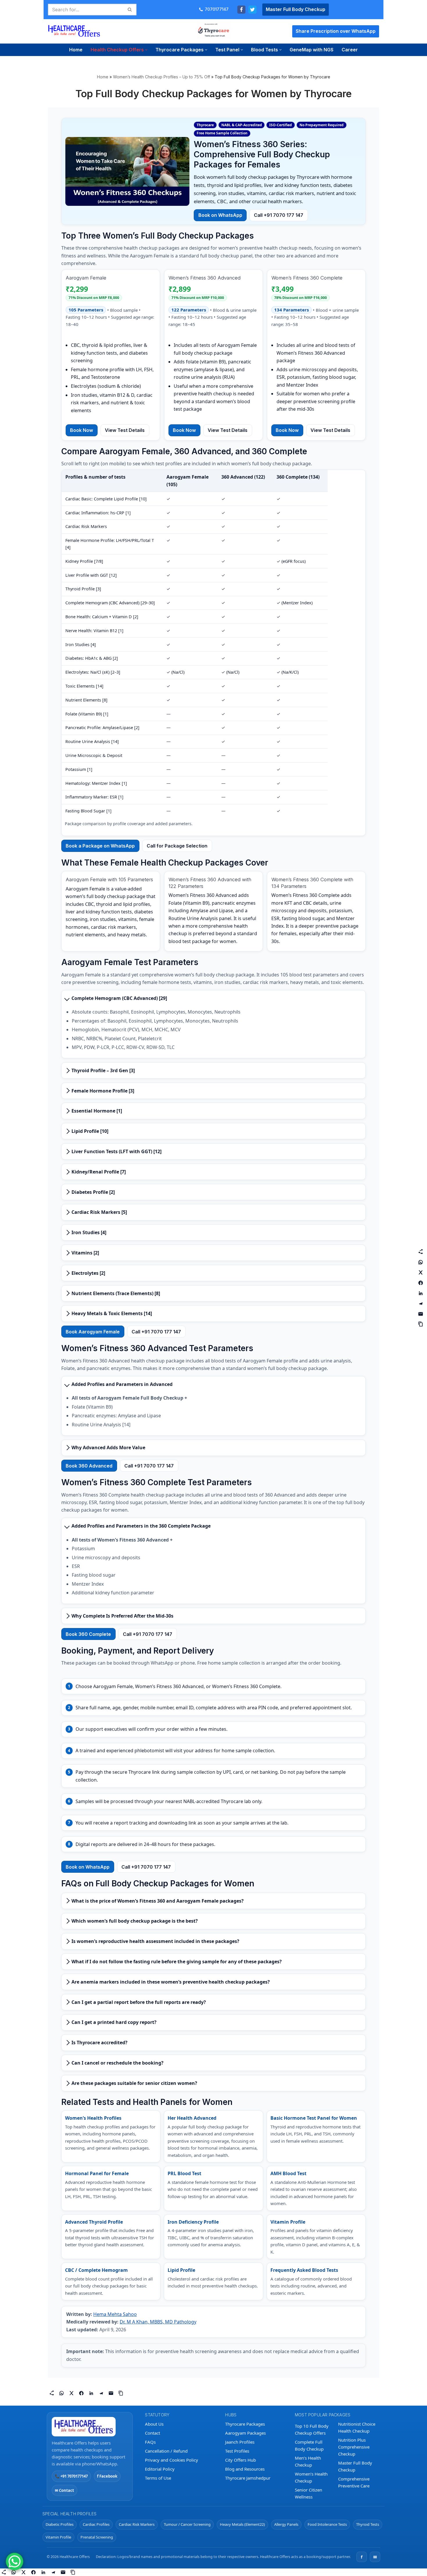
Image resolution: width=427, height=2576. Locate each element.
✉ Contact (64, 2490)
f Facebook (107, 2476)
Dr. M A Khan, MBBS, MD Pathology (158, 2322)
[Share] (52, 2393)
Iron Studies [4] (89, 1232)
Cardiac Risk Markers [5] (99, 1212)
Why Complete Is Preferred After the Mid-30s (122, 1616)
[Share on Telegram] (101, 2393)
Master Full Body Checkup (296, 9)
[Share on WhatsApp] (62, 2393)
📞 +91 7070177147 (71, 2476)
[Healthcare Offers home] (90, 2427)
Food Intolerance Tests (327, 2524)
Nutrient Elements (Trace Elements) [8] (116, 1293)
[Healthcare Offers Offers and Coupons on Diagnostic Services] (74, 31)
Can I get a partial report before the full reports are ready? (139, 2002)
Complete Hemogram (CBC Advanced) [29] (119, 998)
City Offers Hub (241, 2460)
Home (76, 50)
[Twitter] (252, 10)
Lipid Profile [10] (90, 1131)
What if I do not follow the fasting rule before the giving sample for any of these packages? (177, 1962)
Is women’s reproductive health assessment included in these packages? (155, 1941)
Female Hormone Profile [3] (103, 1091)
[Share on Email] (111, 2393)
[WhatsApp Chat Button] (15, 2561)
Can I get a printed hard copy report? (114, 2022)
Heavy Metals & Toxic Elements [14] (112, 1313)
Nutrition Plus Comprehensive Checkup (354, 2447)
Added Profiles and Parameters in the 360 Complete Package (141, 1526)
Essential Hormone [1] (97, 1111)
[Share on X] (71, 2393)
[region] (214, 653)
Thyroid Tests (368, 2524)
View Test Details (125, 430)
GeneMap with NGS (312, 50)
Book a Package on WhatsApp (100, 846)
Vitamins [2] (85, 1253)
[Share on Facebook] (81, 2393)
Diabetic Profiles (60, 2524)
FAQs (150, 2442)
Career (350, 50)
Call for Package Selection (177, 846)
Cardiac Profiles (96, 2524)
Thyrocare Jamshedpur (248, 2478)
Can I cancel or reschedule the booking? (117, 2063)
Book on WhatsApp (220, 215)
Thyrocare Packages (245, 2424)
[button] (146, 50)
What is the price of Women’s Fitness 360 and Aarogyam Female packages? (158, 1901)
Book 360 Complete (88, 1634)
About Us (154, 2424)
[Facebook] (241, 10)
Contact (152, 2433)
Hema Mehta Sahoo (115, 2314)
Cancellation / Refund (166, 2451)
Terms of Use (158, 2478)
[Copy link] (121, 2393)
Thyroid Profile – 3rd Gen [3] (103, 1070)
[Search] (130, 10)
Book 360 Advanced (89, 1466)
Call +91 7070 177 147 (279, 215)
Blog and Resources (245, 2469)
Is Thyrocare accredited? (99, 2043)
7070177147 (217, 9)
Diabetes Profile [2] (93, 1192)
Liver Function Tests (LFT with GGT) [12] (116, 1151)
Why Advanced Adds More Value (108, 1447)
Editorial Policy (160, 2469)
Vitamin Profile (58, 2537)
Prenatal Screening (97, 2537)
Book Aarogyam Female (93, 1332)
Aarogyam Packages (245, 2433)
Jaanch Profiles (240, 2442)
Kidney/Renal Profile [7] (99, 1172)
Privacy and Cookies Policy (172, 2460)
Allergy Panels (286, 2524)
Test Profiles (237, 2451)
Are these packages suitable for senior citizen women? (134, 2083)
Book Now (81, 430)
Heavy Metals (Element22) (242, 2524)
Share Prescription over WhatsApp (336, 31)
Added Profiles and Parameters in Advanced (122, 1384)
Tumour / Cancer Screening (187, 2524)
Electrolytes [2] (88, 1273)
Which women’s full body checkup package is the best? (135, 1921)
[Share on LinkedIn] (91, 2393)
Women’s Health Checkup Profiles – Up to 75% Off (162, 77)
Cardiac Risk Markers (137, 2524)
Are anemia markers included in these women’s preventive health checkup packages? (171, 1982)
